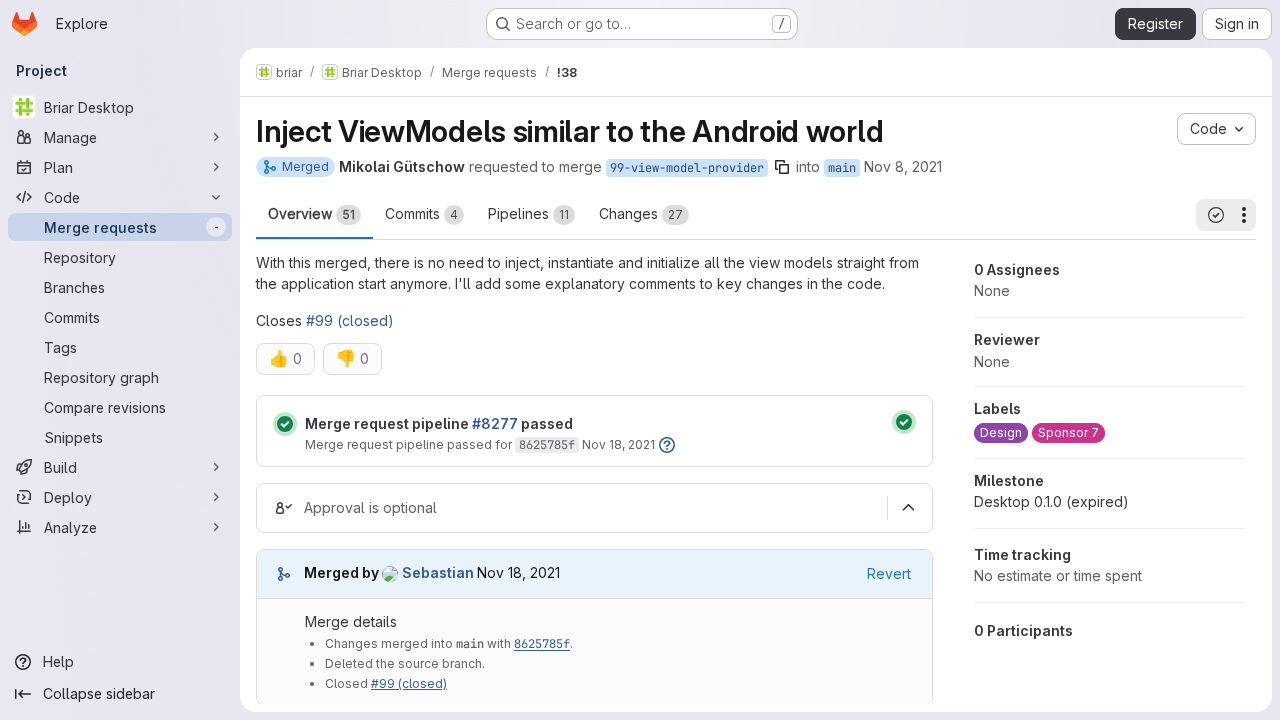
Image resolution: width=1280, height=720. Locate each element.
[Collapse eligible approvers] (908, 508)
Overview (311, 213)
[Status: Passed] (285, 424)
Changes (641, 213)
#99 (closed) (350, 320)
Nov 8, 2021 (903, 166)
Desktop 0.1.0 (1051, 501)
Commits (421, 213)
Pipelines (528, 213)
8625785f (547, 445)
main (842, 168)
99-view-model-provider (687, 168)
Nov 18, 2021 (618, 444)
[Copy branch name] (782, 167)
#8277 (495, 423)
